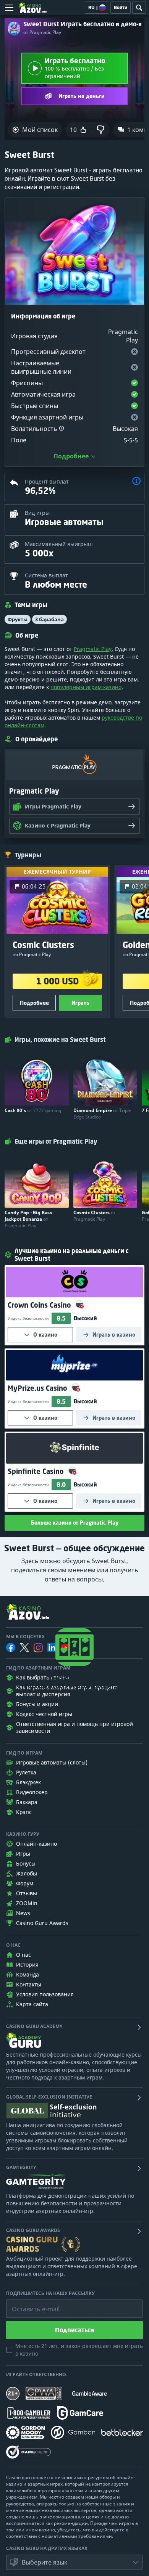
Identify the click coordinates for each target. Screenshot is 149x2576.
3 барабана (49, 619)
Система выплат (46, 575)
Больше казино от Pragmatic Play (75, 1523)
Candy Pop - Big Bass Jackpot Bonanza (28, 1219)
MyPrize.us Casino (38, 1388)
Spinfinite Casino (37, 1471)
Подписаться (75, 2330)
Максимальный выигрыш (59, 544)
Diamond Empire (102, 1114)
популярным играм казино (86, 687)
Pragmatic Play (93, 649)
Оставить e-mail (30, 2303)
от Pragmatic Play (42, 32)
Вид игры (37, 513)
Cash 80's (33, 1110)
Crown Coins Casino (40, 1305)
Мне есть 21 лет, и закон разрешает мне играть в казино (79, 2350)
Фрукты (18, 619)
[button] (62, 429)
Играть (80, 1003)
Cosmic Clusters (95, 1216)
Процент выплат (47, 481)
